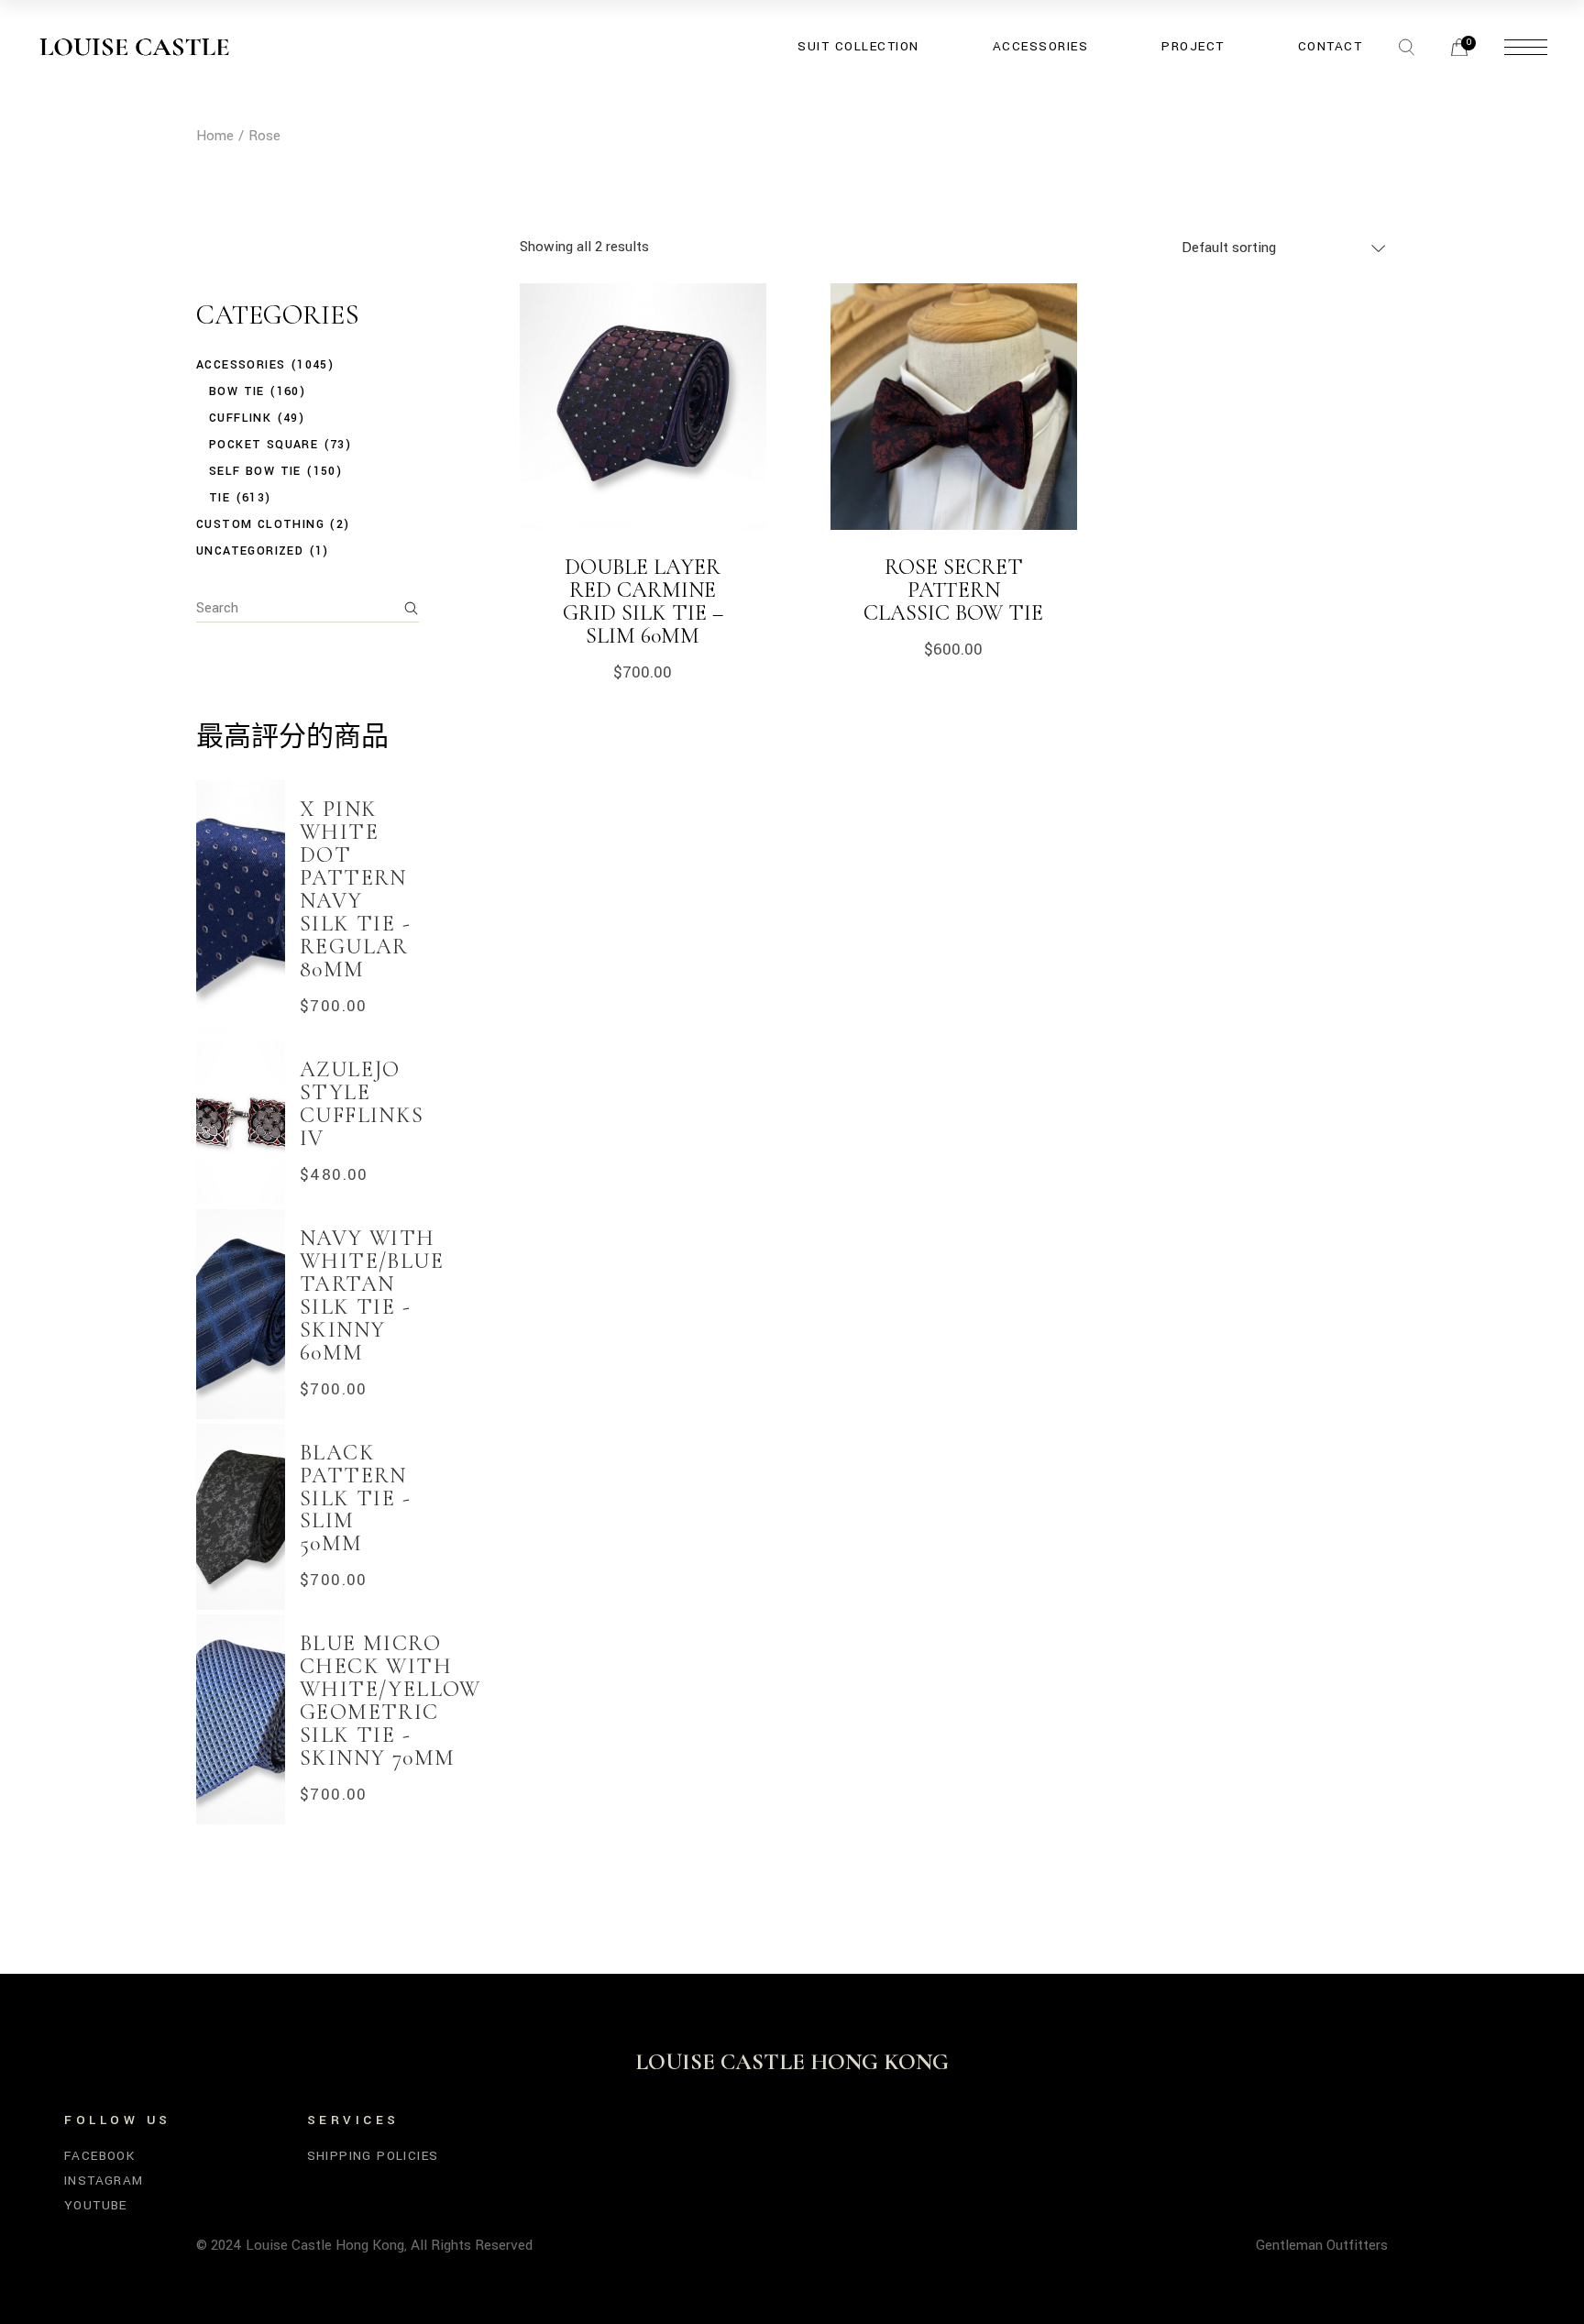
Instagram (104, 2181)
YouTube (96, 2205)
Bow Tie (237, 391)
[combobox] (1285, 247)
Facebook (99, 2156)
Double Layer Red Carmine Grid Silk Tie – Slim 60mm (643, 601)
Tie (220, 498)
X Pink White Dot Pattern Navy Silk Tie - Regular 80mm (355, 889)
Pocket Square (264, 445)
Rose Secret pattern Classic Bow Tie (953, 590)
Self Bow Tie (255, 471)
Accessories (241, 365)
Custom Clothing (260, 524)
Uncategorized (250, 551)
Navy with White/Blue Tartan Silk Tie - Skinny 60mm (372, 1295)
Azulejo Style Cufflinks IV (362, 1104)
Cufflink (240, 418)
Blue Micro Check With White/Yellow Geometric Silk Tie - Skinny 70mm (390, 1701)
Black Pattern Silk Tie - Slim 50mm (355, 1498)
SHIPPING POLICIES (373, 2156)
